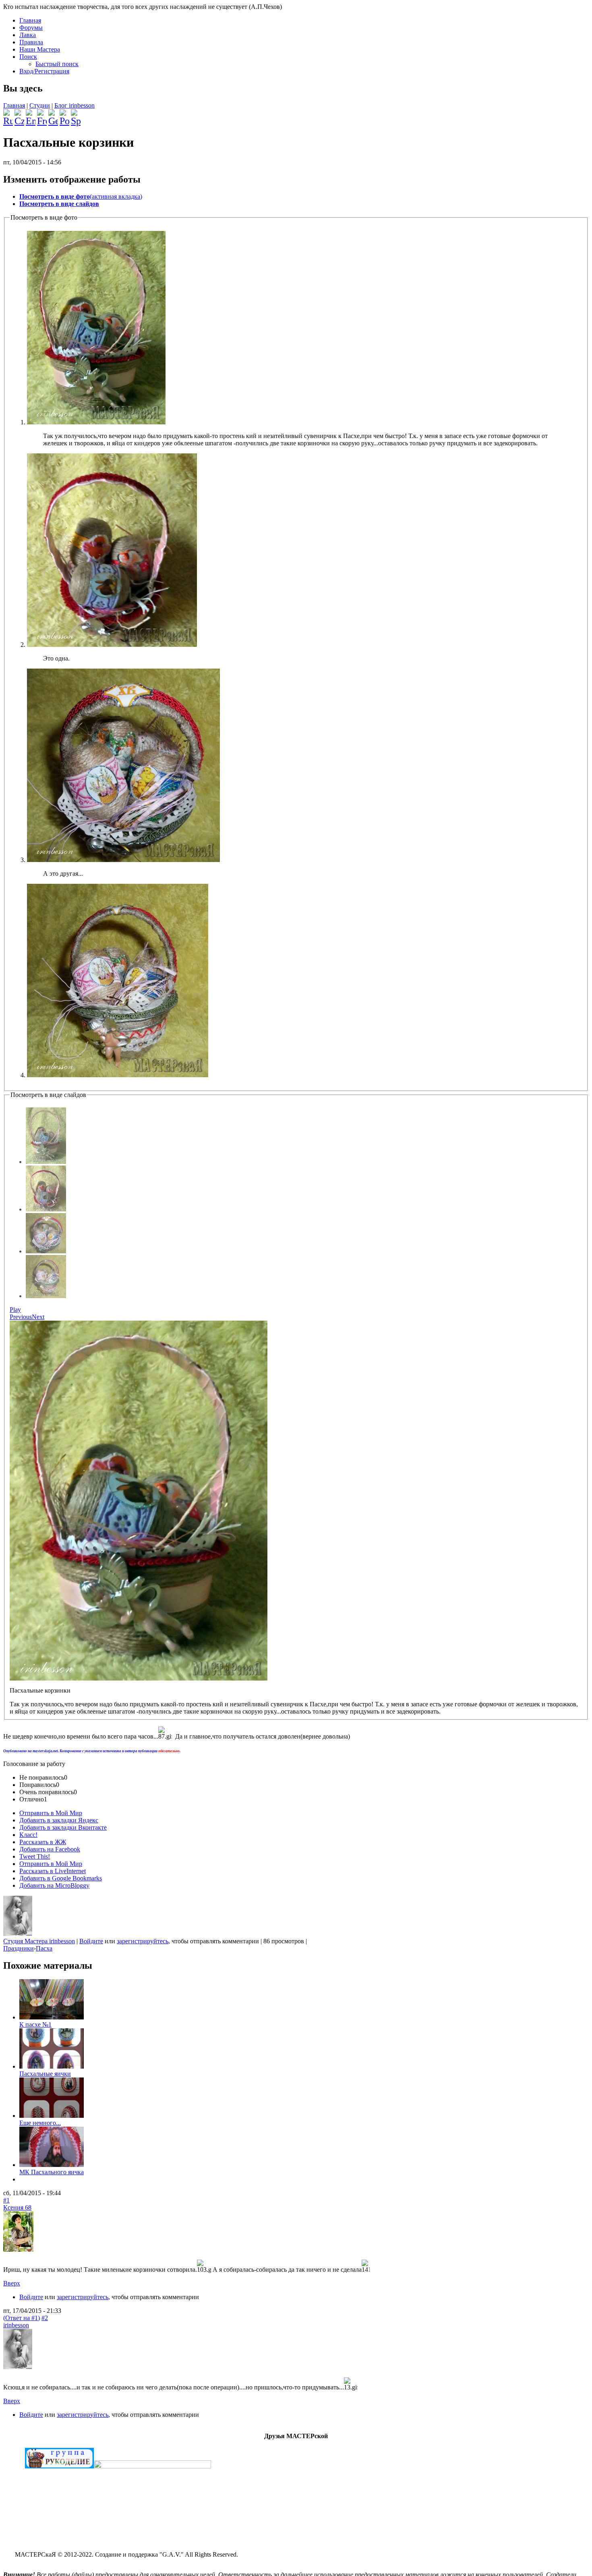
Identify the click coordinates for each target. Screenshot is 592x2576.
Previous (21, 1317)
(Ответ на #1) (22, 2318)
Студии (40, 105)
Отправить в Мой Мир (51, 1813)
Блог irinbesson (75, 105)
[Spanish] (76, 114)
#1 (6, 2200)
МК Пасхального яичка (52, 2172)
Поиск (28, 57)
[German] (53, 114)
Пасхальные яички (45, 2074)
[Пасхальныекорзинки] (46, 1162)
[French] (42, 114)
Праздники (19, 1948)
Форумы (31, 28)
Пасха (44, 1948)
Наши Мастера (40, 49)
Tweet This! (35, 1856)
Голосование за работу (34, 1764)
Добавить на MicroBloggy (54, 1885)
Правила (31, 42)
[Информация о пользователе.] (18, 1934)
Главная (30, 20)
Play (15, 1310)
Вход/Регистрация (44, 71)
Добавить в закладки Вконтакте (63, 1827)
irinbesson (16, 2325)
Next (38, 1317)
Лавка (28, 35)
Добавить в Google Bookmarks (61, 1878)
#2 (45, 2318)
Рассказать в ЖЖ (43, 1842)
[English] (31, 114)
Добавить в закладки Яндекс (59, 1820)
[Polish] (64, 114)
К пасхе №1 (35, 2024)
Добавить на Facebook (50, 1849)
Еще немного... (40, 2123)
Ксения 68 (17, 2207)
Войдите (91, 1941)
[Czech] (19, 114)
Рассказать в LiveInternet (53, 1871)
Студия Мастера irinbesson (39, 1941)
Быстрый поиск (57, 64)
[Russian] (8, 114)
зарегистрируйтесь (143, 1941)
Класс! (28, 1835)
